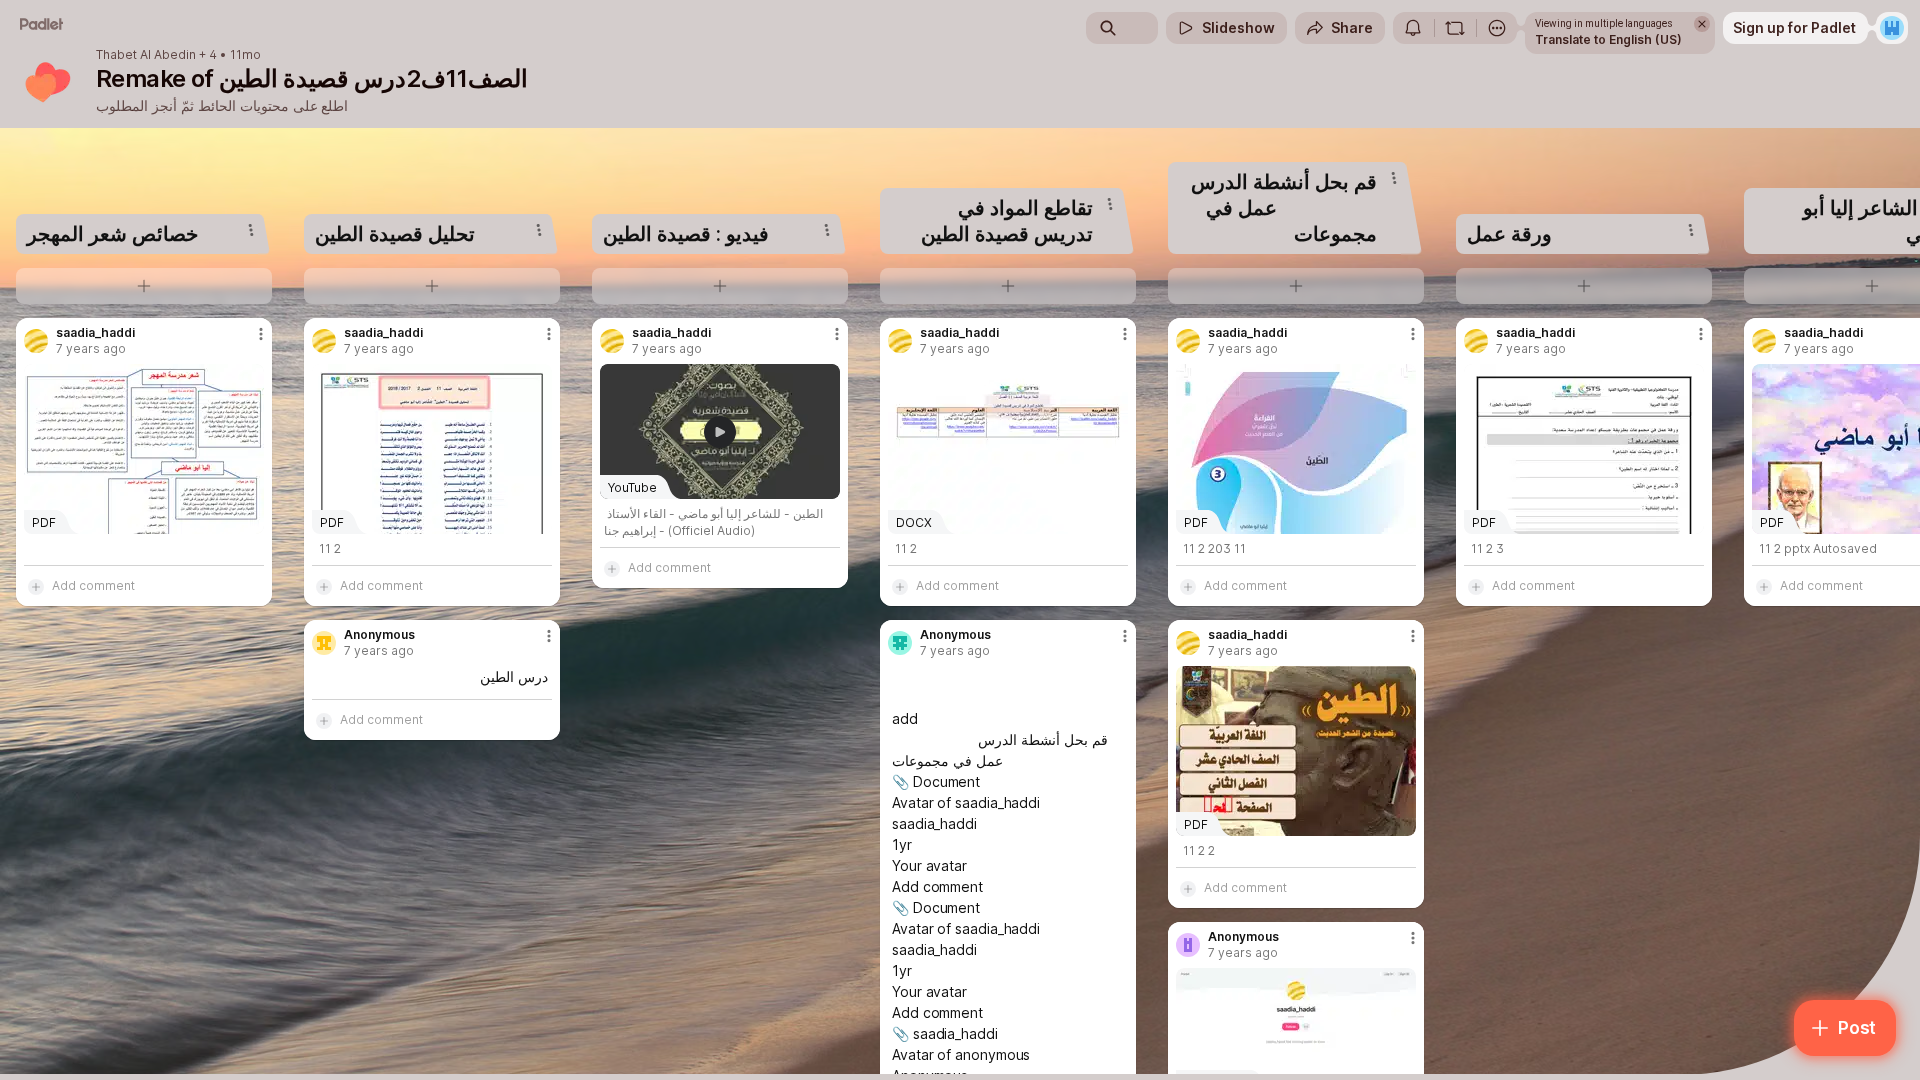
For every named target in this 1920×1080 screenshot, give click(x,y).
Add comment (93, 585)
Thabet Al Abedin (146, 55)
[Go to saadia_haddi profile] (36, 341)
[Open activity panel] (1413, 28)
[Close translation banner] (1702, 24)
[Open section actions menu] (251, 230)
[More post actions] (261, 334)
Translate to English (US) (1608, 39)
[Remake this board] (1455, 28)
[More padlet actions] (1497, 28)
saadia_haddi (95, 333)
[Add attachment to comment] (36, 586)
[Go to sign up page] (1892, 28)
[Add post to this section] (144, 286)
